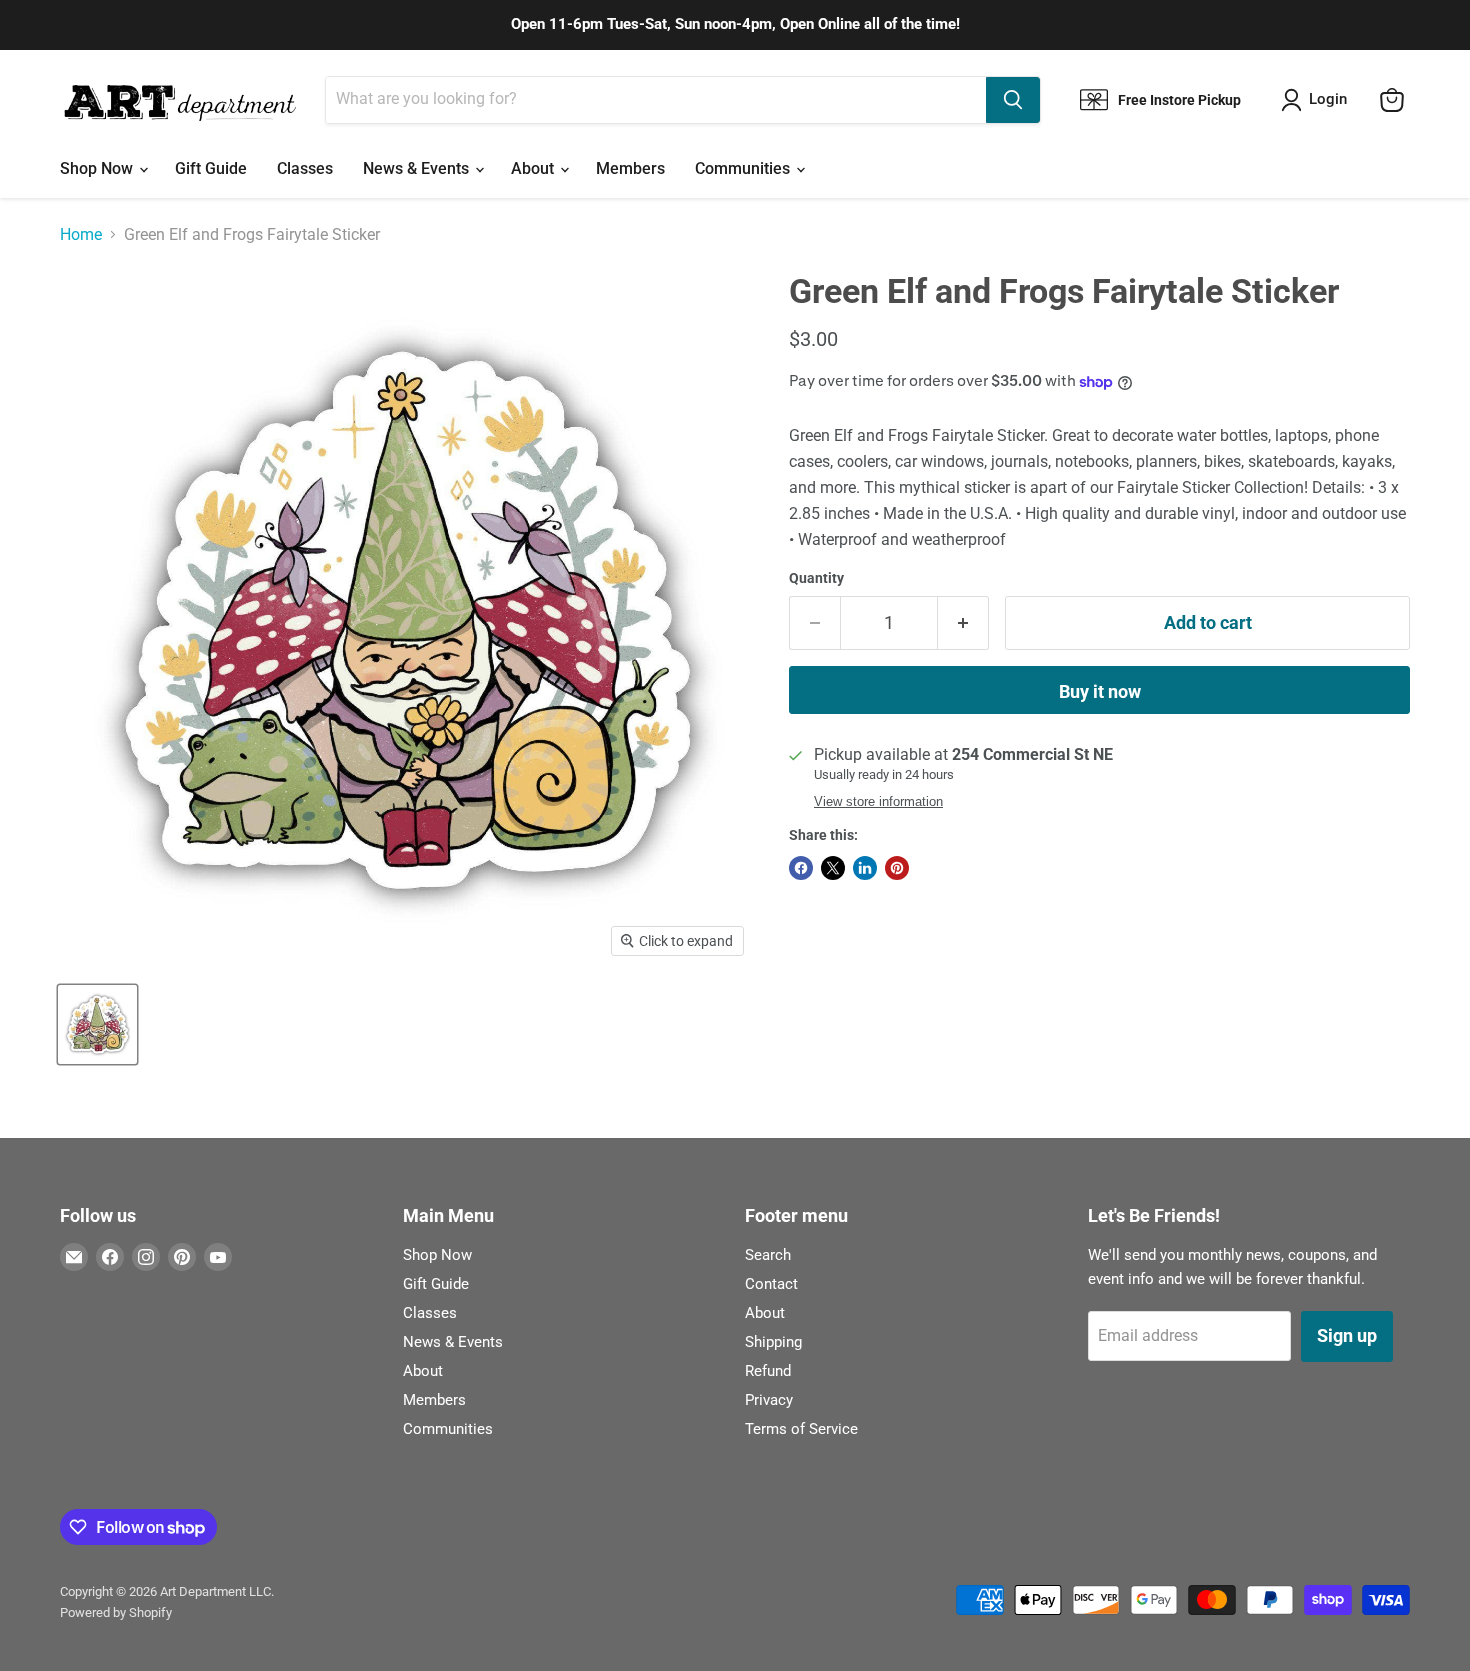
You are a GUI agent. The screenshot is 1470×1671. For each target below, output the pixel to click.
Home (81, 235)
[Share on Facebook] (801, 868)
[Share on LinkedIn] (865, 868)
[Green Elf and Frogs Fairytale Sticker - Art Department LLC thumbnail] (97, 1024)
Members (630, 168)
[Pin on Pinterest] (897, 868)
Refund (768, 1371)
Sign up (1347, 1335)
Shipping (773, 1342)
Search (768, 1255)
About (534, 168)
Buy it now (1100, 691)
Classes (305, 168)
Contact (771, 1284)
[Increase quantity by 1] (963, 623)
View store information (878, 802)
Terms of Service (801, 1429)
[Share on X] (833, 868)
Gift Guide (211, 168)
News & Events (418, 168)
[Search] (1013, 100)
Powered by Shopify (116, 1612)
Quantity (816, 578)
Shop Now (98, 168)
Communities (744, 168)
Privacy (769, 1400)
